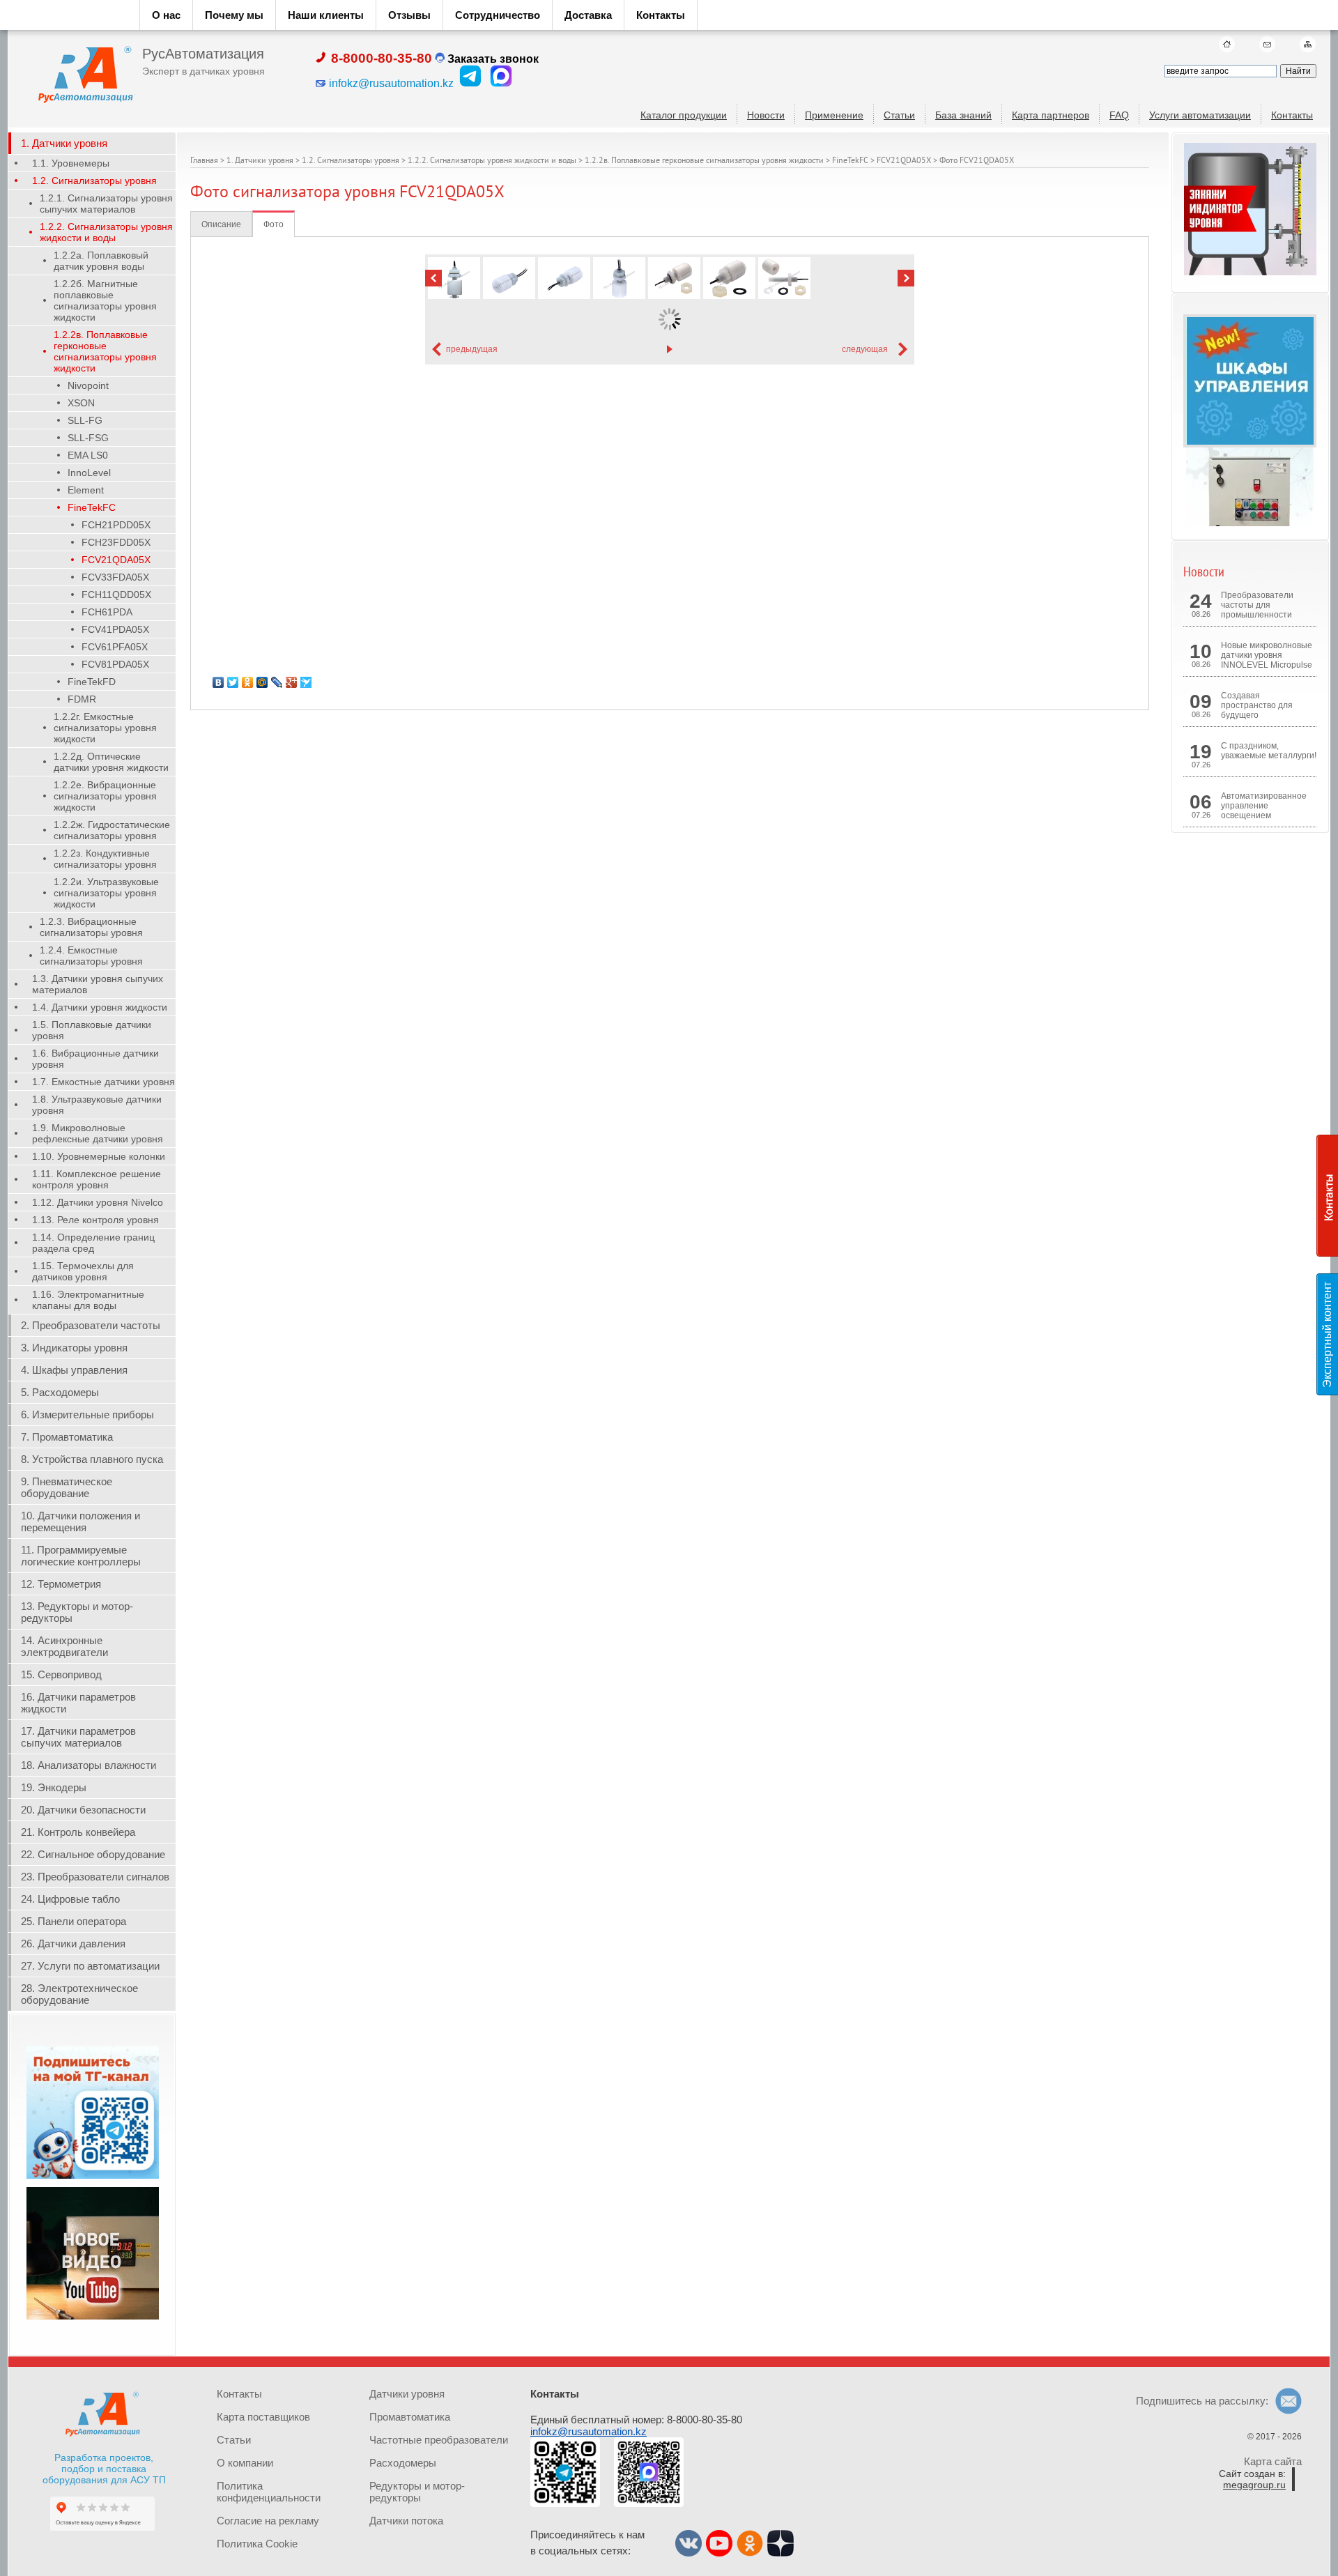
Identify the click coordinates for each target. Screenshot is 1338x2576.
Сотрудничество (498, 15)
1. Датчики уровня (260, 161)
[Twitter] (233, 682)
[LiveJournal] (277, 682)
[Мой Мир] (262, 682)
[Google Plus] (292, 682)
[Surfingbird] (306, 682)
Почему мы (234, 15)
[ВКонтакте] (218, 682)
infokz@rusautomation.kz (589, 2431)
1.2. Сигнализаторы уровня (351, 161)
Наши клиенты (326, 15)
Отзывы (409, 15)
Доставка (588, 15)
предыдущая (472, 349)
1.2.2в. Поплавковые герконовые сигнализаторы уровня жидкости (704, 161)
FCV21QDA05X (904, 161)
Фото (274, 224)
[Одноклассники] (248, 682)
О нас (166, 15)
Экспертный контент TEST (1330, 1335)
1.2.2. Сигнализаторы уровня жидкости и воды (492, 161)
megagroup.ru (1254, 2485)
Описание (221, 224)
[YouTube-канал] (93, 2317)
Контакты (661, 15)
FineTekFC (850, 161)
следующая (865, 349)
